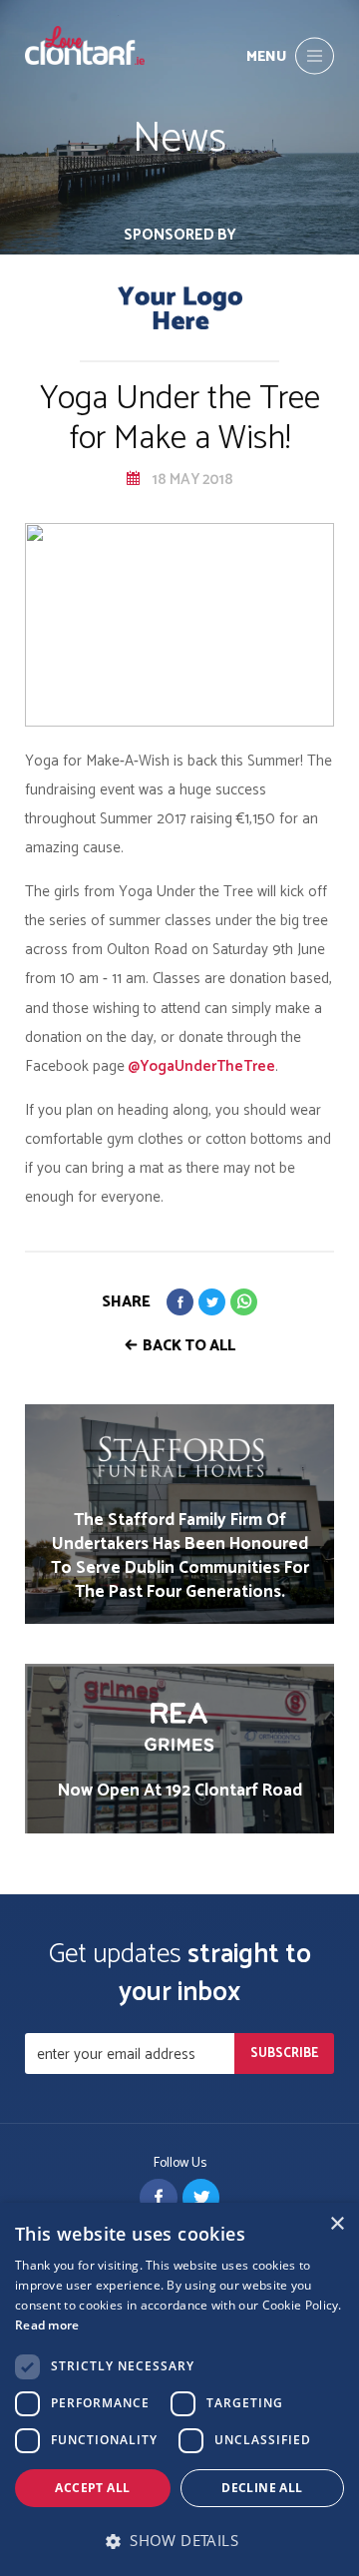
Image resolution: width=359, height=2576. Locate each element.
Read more (47, 2325)
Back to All (189, 1346)
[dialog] (179, 2389)
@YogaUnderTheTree (200, 1066)
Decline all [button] (262, 2488)
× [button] (337, 2224)
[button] (179, 2541)
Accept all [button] (92, 2488)
